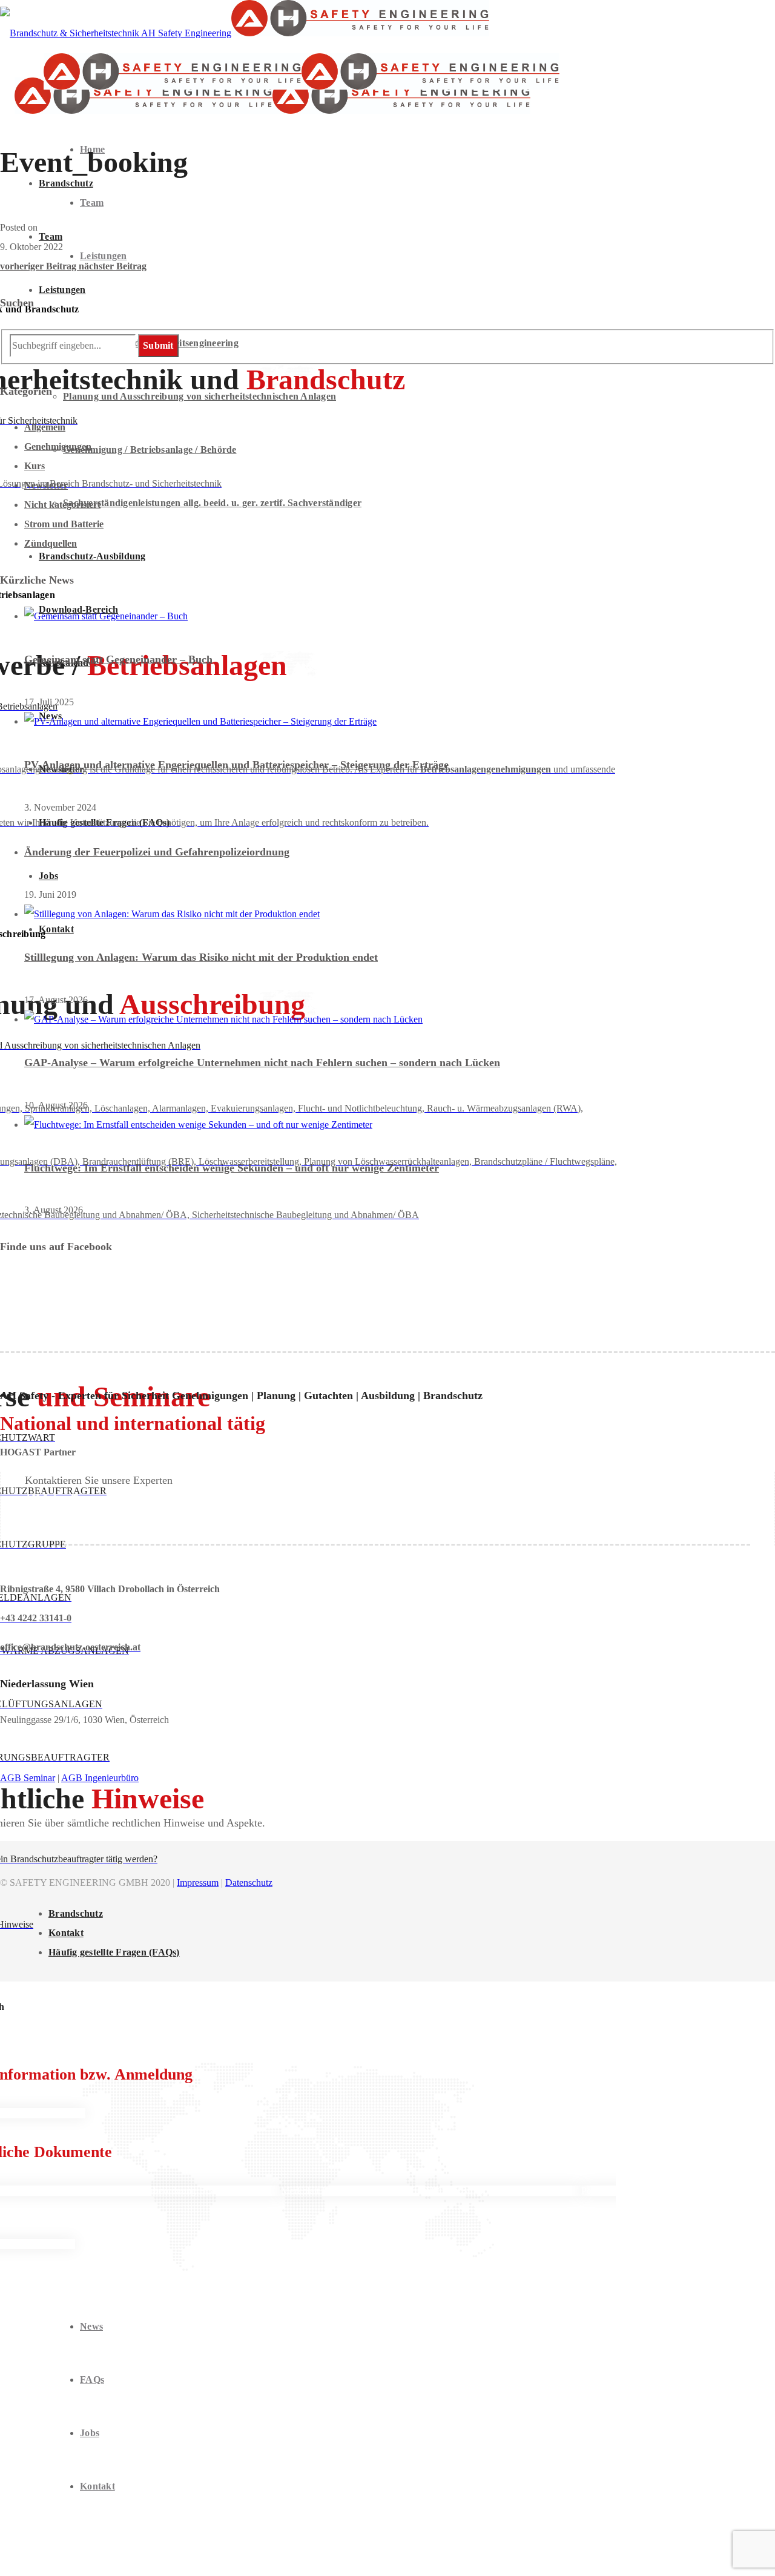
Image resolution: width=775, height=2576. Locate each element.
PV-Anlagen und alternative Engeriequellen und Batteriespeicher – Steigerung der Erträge (236, 765)
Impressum (198, 1883)
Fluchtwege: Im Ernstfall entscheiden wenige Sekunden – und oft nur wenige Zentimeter (232, 1168)
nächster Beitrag (113, 266)
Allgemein (45, 427)
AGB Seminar (28, 1778)
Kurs (35, 466)
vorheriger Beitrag (39, 266)
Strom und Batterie (64, 524)
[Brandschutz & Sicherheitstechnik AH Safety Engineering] (245, 33)
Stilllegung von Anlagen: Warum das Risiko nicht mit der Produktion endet (201, 957)
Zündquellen (51, 543)
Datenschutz (249, 1883)
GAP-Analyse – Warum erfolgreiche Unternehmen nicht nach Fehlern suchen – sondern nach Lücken (262, 1062)
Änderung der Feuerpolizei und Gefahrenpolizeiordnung (157, 852)
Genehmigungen (58, 446)
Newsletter (46, 485)
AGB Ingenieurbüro (100, 1778)
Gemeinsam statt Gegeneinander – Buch (118, 659)
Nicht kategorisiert (62, 505)
